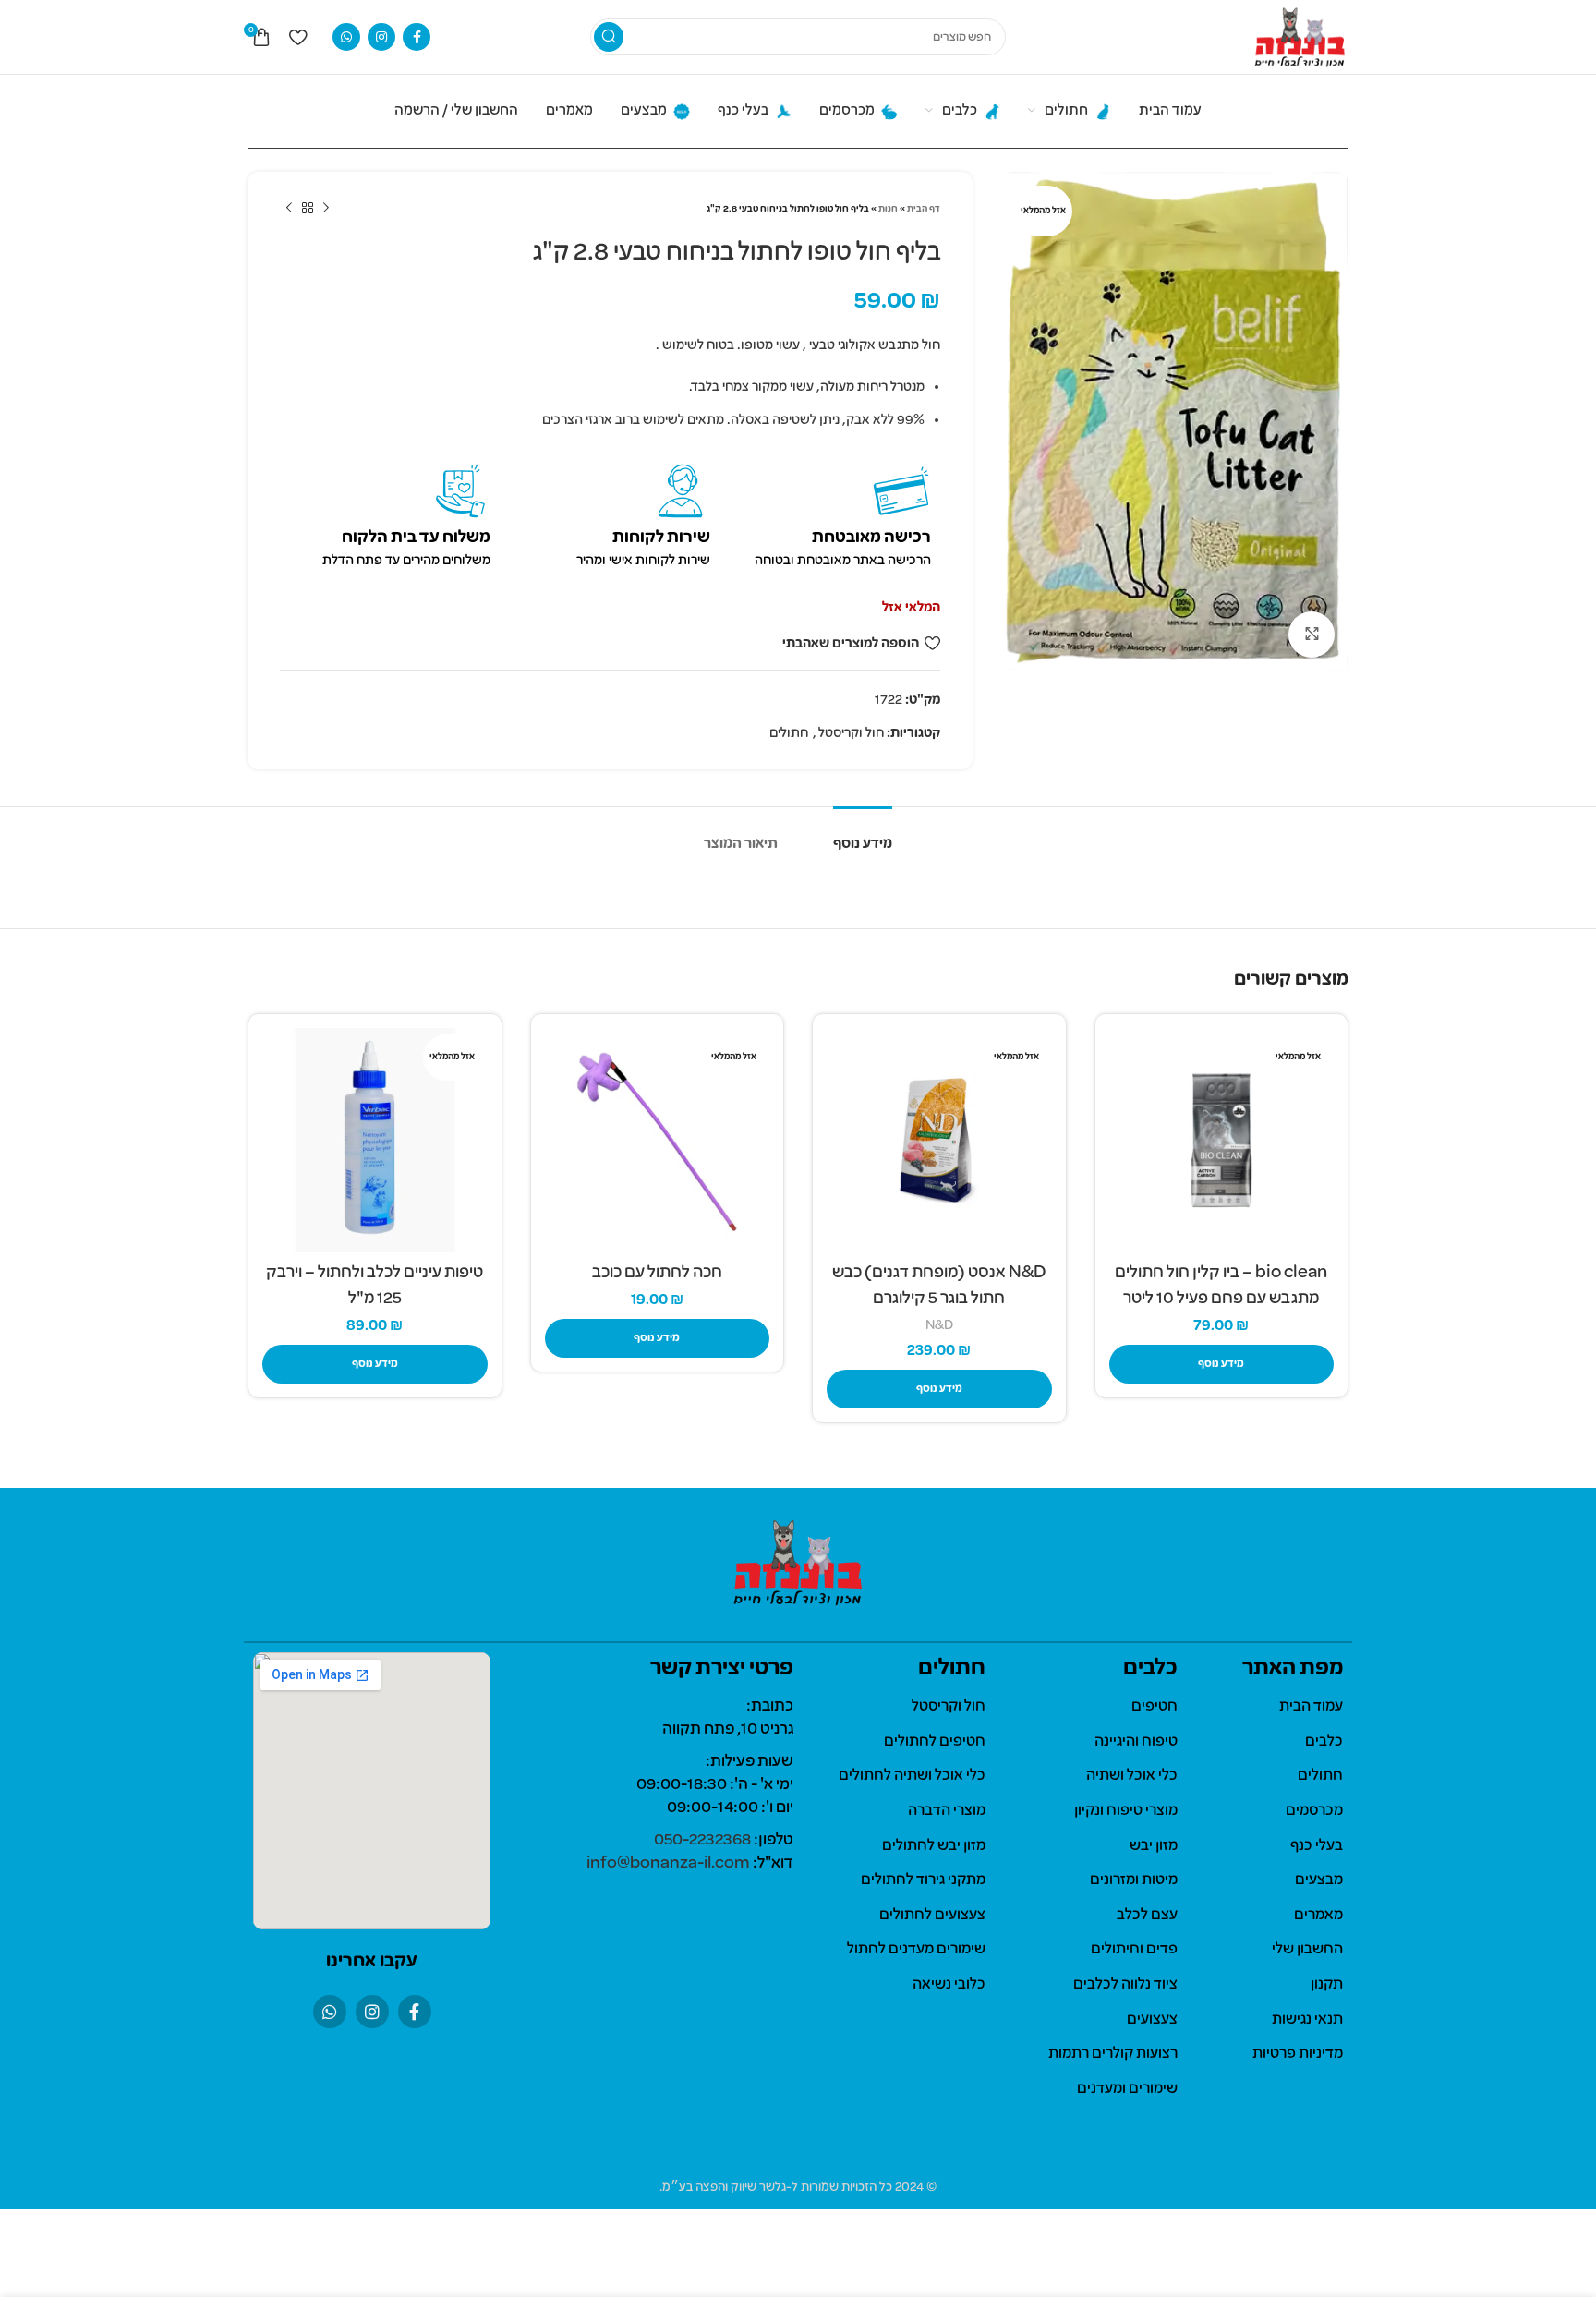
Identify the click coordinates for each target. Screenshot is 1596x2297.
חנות (888, 209)
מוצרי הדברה (947, 1811)
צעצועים (1152, 2020)
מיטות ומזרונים (1134, 1880)
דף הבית (924, 209)
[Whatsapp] (330, 2012)
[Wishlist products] (298, 37)
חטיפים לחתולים (935, 1742)
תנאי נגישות (1307, 2020)
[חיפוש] (609, 37)
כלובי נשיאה (949, 1985)
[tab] (863, 835)
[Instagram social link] (381, 37)
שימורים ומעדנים (1127, 2089)
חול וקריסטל (851, 733)
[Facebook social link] (417, 37)
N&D (939, 1326)
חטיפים (1155, 1707)
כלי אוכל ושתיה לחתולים (912, 1776)
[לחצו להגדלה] (1312, 635)
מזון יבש (1154, 1846)
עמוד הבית (1311, 1707)
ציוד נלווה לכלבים (1125, 1985)
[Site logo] (1300, 37)
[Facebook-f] (415, 2012)
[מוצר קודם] (326, 209)
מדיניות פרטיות (1298, 2054)
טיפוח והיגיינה (1136, 1742)
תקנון (1327, 1985)
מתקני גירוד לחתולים (923, 1880)
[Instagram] (372, 2012)
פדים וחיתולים (1134, 1950)
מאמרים (1318, 1916)
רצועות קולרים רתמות (1113, 2054)
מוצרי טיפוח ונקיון (1126, 1811)
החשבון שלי (1307, 1950)
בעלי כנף (1317, 1846)
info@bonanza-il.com (668, 1863)
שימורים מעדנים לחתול (916, 1950)
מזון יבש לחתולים (934, 1846)
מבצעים (1319, 1880)
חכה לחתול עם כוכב (657, 1273)
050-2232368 (702, 1840)
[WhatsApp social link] (346, 37)
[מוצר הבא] (289, 209)
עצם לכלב (1147, 1916)
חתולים (789, 733)
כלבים (1324, 1742)
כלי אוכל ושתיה (1132, 1776)
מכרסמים (1314, 1811)
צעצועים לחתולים (932, 1916)
